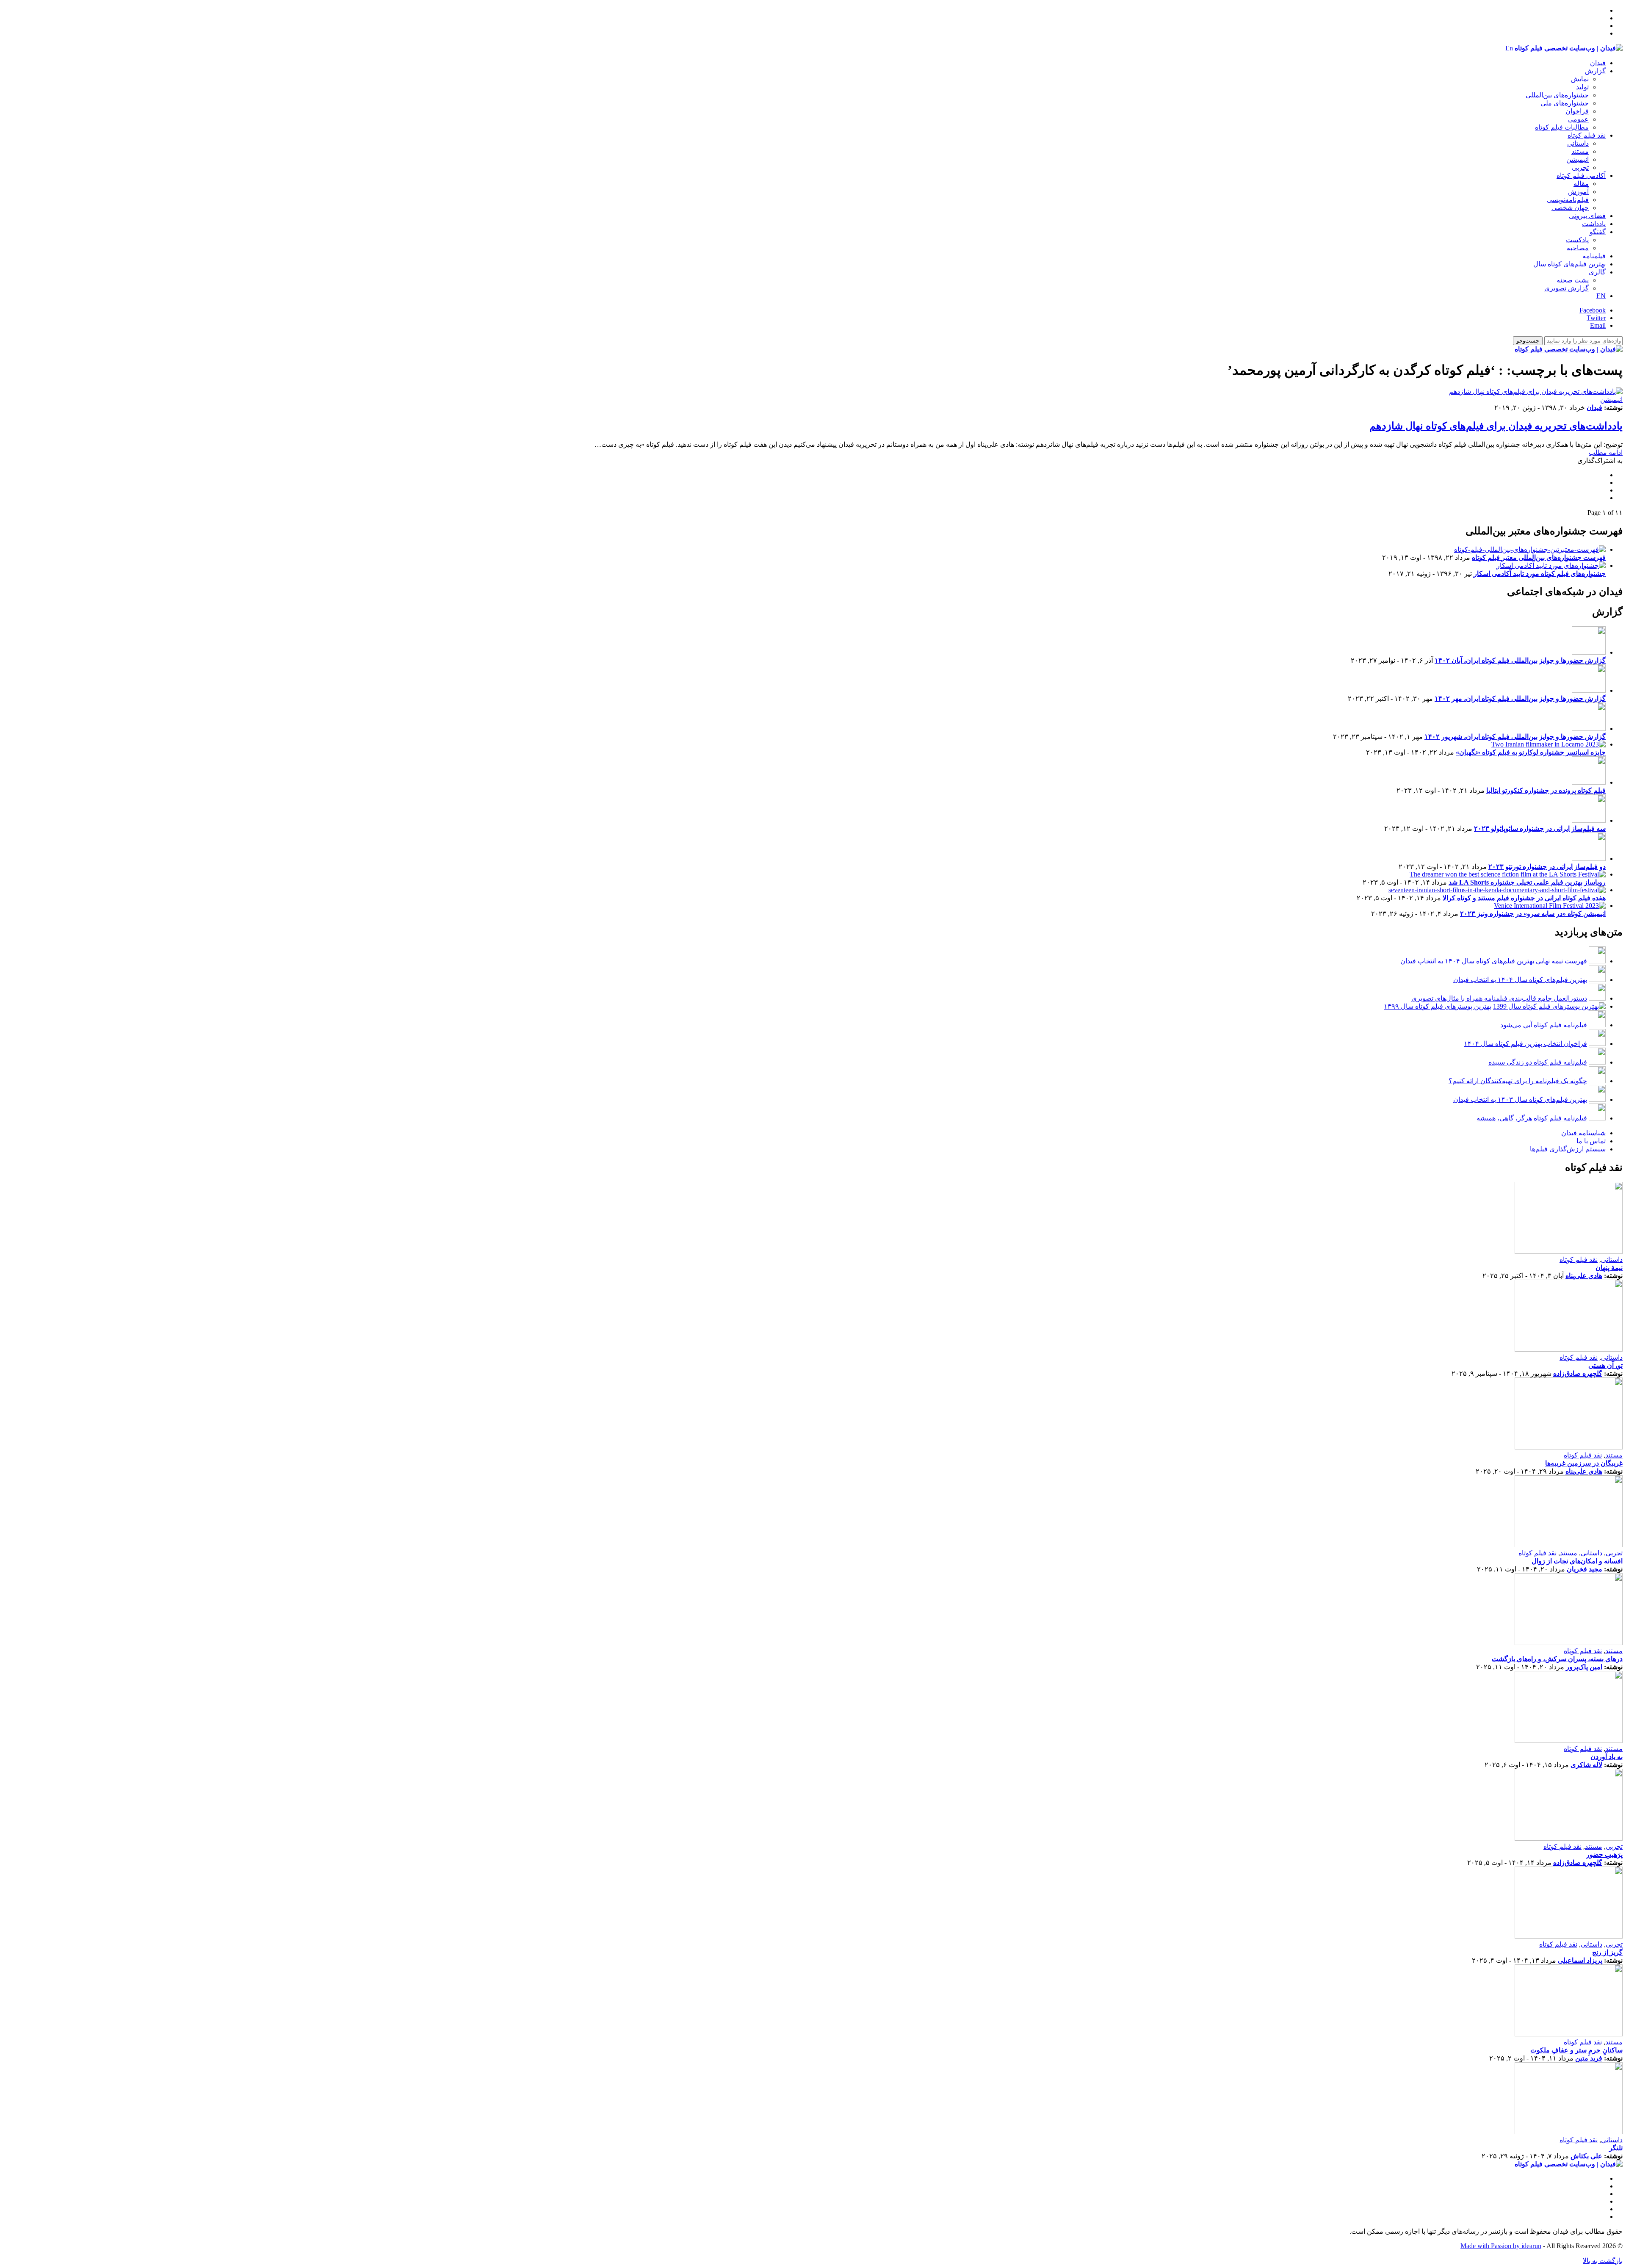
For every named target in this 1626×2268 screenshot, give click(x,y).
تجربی (1580, 167)
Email (1598, 325)
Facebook (1593, 310)
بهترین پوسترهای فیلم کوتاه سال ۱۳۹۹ (1438, 1006)
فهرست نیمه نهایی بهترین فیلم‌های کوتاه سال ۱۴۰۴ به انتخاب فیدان (1494, 961)
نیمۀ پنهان (1609, 1268)
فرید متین (1589, 2058)
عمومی (1578, 119)
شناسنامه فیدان (1583, 1133)
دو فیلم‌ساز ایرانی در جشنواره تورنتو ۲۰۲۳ (1547, 867)
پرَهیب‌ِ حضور (1604, 1855)
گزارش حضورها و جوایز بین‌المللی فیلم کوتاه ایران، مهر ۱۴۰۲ (1520, 698)
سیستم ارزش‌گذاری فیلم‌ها (1568, 1149)
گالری (1597, 272)
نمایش (1580, 79)
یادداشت (1594, 224)
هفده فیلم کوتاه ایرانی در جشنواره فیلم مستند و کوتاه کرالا (1524, 898)
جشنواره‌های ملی (1565, 103)
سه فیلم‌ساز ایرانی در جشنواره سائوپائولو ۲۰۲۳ (1540, 828)
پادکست (1577, 240)
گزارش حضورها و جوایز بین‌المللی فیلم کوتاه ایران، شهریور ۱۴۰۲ (1515, 737)
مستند (1580, 151)
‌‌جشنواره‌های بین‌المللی (1557, 95)
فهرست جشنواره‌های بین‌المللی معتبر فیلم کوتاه (1539, 557)
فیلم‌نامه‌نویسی (1568, 200)
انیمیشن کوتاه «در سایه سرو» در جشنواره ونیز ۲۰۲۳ (1533, 914)
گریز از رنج (1607, 1952)
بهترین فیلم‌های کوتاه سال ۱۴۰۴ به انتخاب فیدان (1520, 980)
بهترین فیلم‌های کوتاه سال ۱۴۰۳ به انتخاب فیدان (1520, 1099)
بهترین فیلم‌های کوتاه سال (1569, 264)
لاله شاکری (1586, 1765)
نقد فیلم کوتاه (1587, 135)
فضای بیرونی (1587, 216)
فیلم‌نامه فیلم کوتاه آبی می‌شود (1544, 1025)
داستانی (1578, 143)
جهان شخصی (1570, 208)
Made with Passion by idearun (1501, 2246)
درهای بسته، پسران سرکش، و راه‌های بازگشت (1557, 1659)
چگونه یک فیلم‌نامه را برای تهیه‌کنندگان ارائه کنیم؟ (1518, 1081)
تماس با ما (1591, 1141)
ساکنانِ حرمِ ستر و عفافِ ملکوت (1576, 2050)
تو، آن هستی (1605, 1365)
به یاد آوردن (1607, 1757)
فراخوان (1577, 111)
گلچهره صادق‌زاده (1578, 1373)
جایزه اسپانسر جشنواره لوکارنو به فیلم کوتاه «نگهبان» (1531, 752)
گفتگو (1598, 232)
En (1509, 48)
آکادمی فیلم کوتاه (1581, 176)
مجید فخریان (1585, 1569)
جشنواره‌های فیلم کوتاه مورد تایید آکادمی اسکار (1540, 574)
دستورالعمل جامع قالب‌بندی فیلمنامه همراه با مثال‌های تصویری (1499, 998)
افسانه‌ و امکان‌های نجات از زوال (1577, 1561)
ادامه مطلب (1606, 452)
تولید (1582, 87)
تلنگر (1616, 2148)
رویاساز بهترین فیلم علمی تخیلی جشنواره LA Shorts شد (1527, 882)
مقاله (1581, 184)
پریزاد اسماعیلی (1580, 1960)
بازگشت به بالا (1603, 2261)
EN (1601, 296)
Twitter (1596, 318)
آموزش (1578, 192)
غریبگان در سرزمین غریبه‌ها (1584, 1463)
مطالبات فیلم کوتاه (1562, 127)
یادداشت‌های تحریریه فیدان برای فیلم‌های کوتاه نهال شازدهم (1496, 426)
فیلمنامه (1594, 256)
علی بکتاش (1586, 2156)
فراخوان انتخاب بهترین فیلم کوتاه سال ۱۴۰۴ (1525, 1044)
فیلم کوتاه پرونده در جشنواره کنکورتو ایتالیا (1546, 790)
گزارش (1595, 71)
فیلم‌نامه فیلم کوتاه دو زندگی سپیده (1538, 1062)
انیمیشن (1578, 159)
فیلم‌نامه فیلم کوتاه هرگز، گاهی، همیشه (1532, 1118)
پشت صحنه (1573, 280)
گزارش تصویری (1567, 288)
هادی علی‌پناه (1584, 1276)
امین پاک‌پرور (1584, 1667)
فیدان (1598, 63)
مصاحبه (1578, 248)
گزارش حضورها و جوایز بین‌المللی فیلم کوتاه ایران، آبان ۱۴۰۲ (1520, 660)
